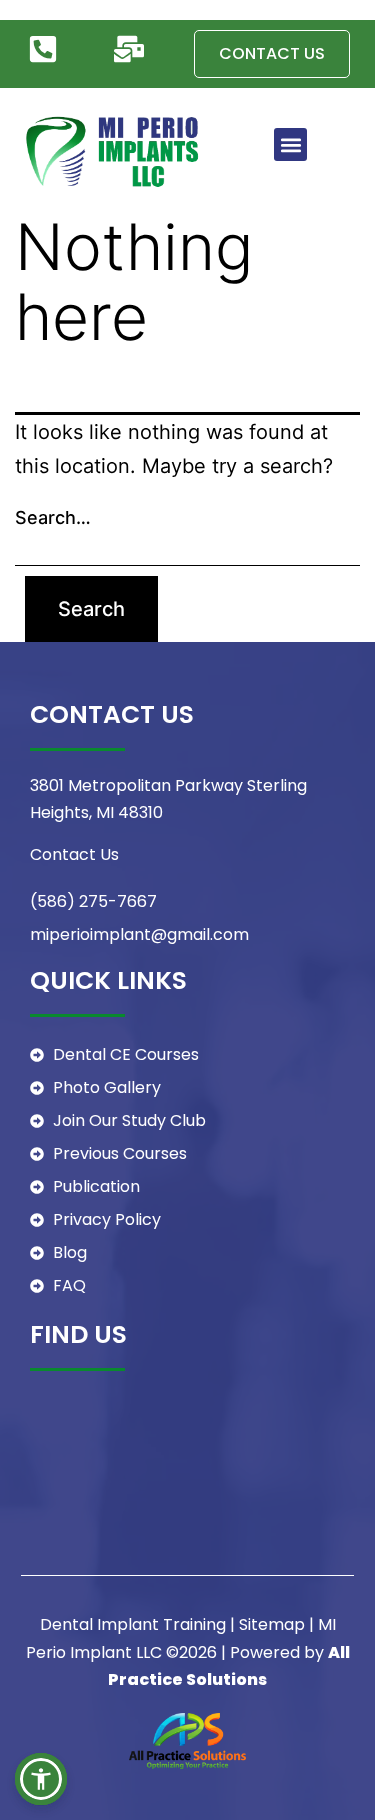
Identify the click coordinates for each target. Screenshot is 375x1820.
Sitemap (272, 1624)
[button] (290, 144)
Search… (53, 517)
